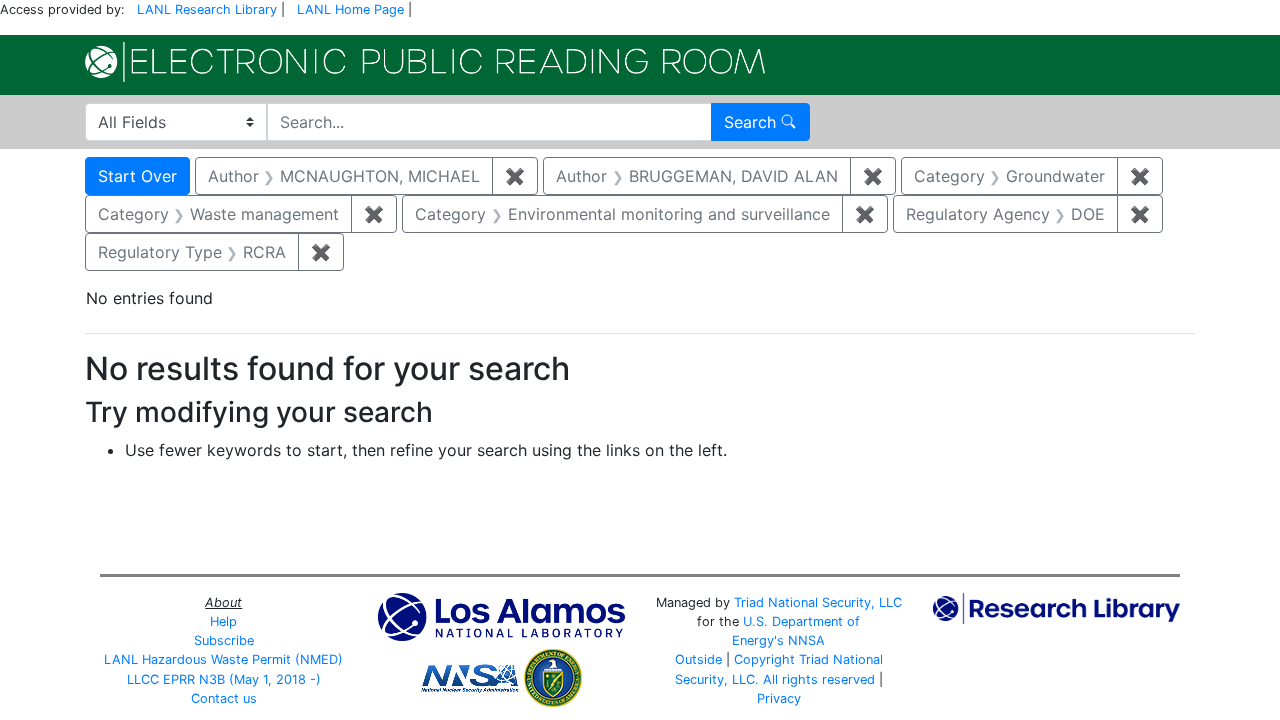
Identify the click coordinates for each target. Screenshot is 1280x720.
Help (223, 621)
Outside (698, 659)
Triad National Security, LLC (818, 602)
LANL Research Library (207, 9)
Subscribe (224, 640)
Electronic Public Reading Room (425, 62)
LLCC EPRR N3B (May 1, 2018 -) (224, 679)
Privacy (779, 698)
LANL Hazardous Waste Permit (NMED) (223, 659)
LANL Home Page (350, 9)
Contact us (224, 698)
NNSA (806, 640)
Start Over (137, 176)
